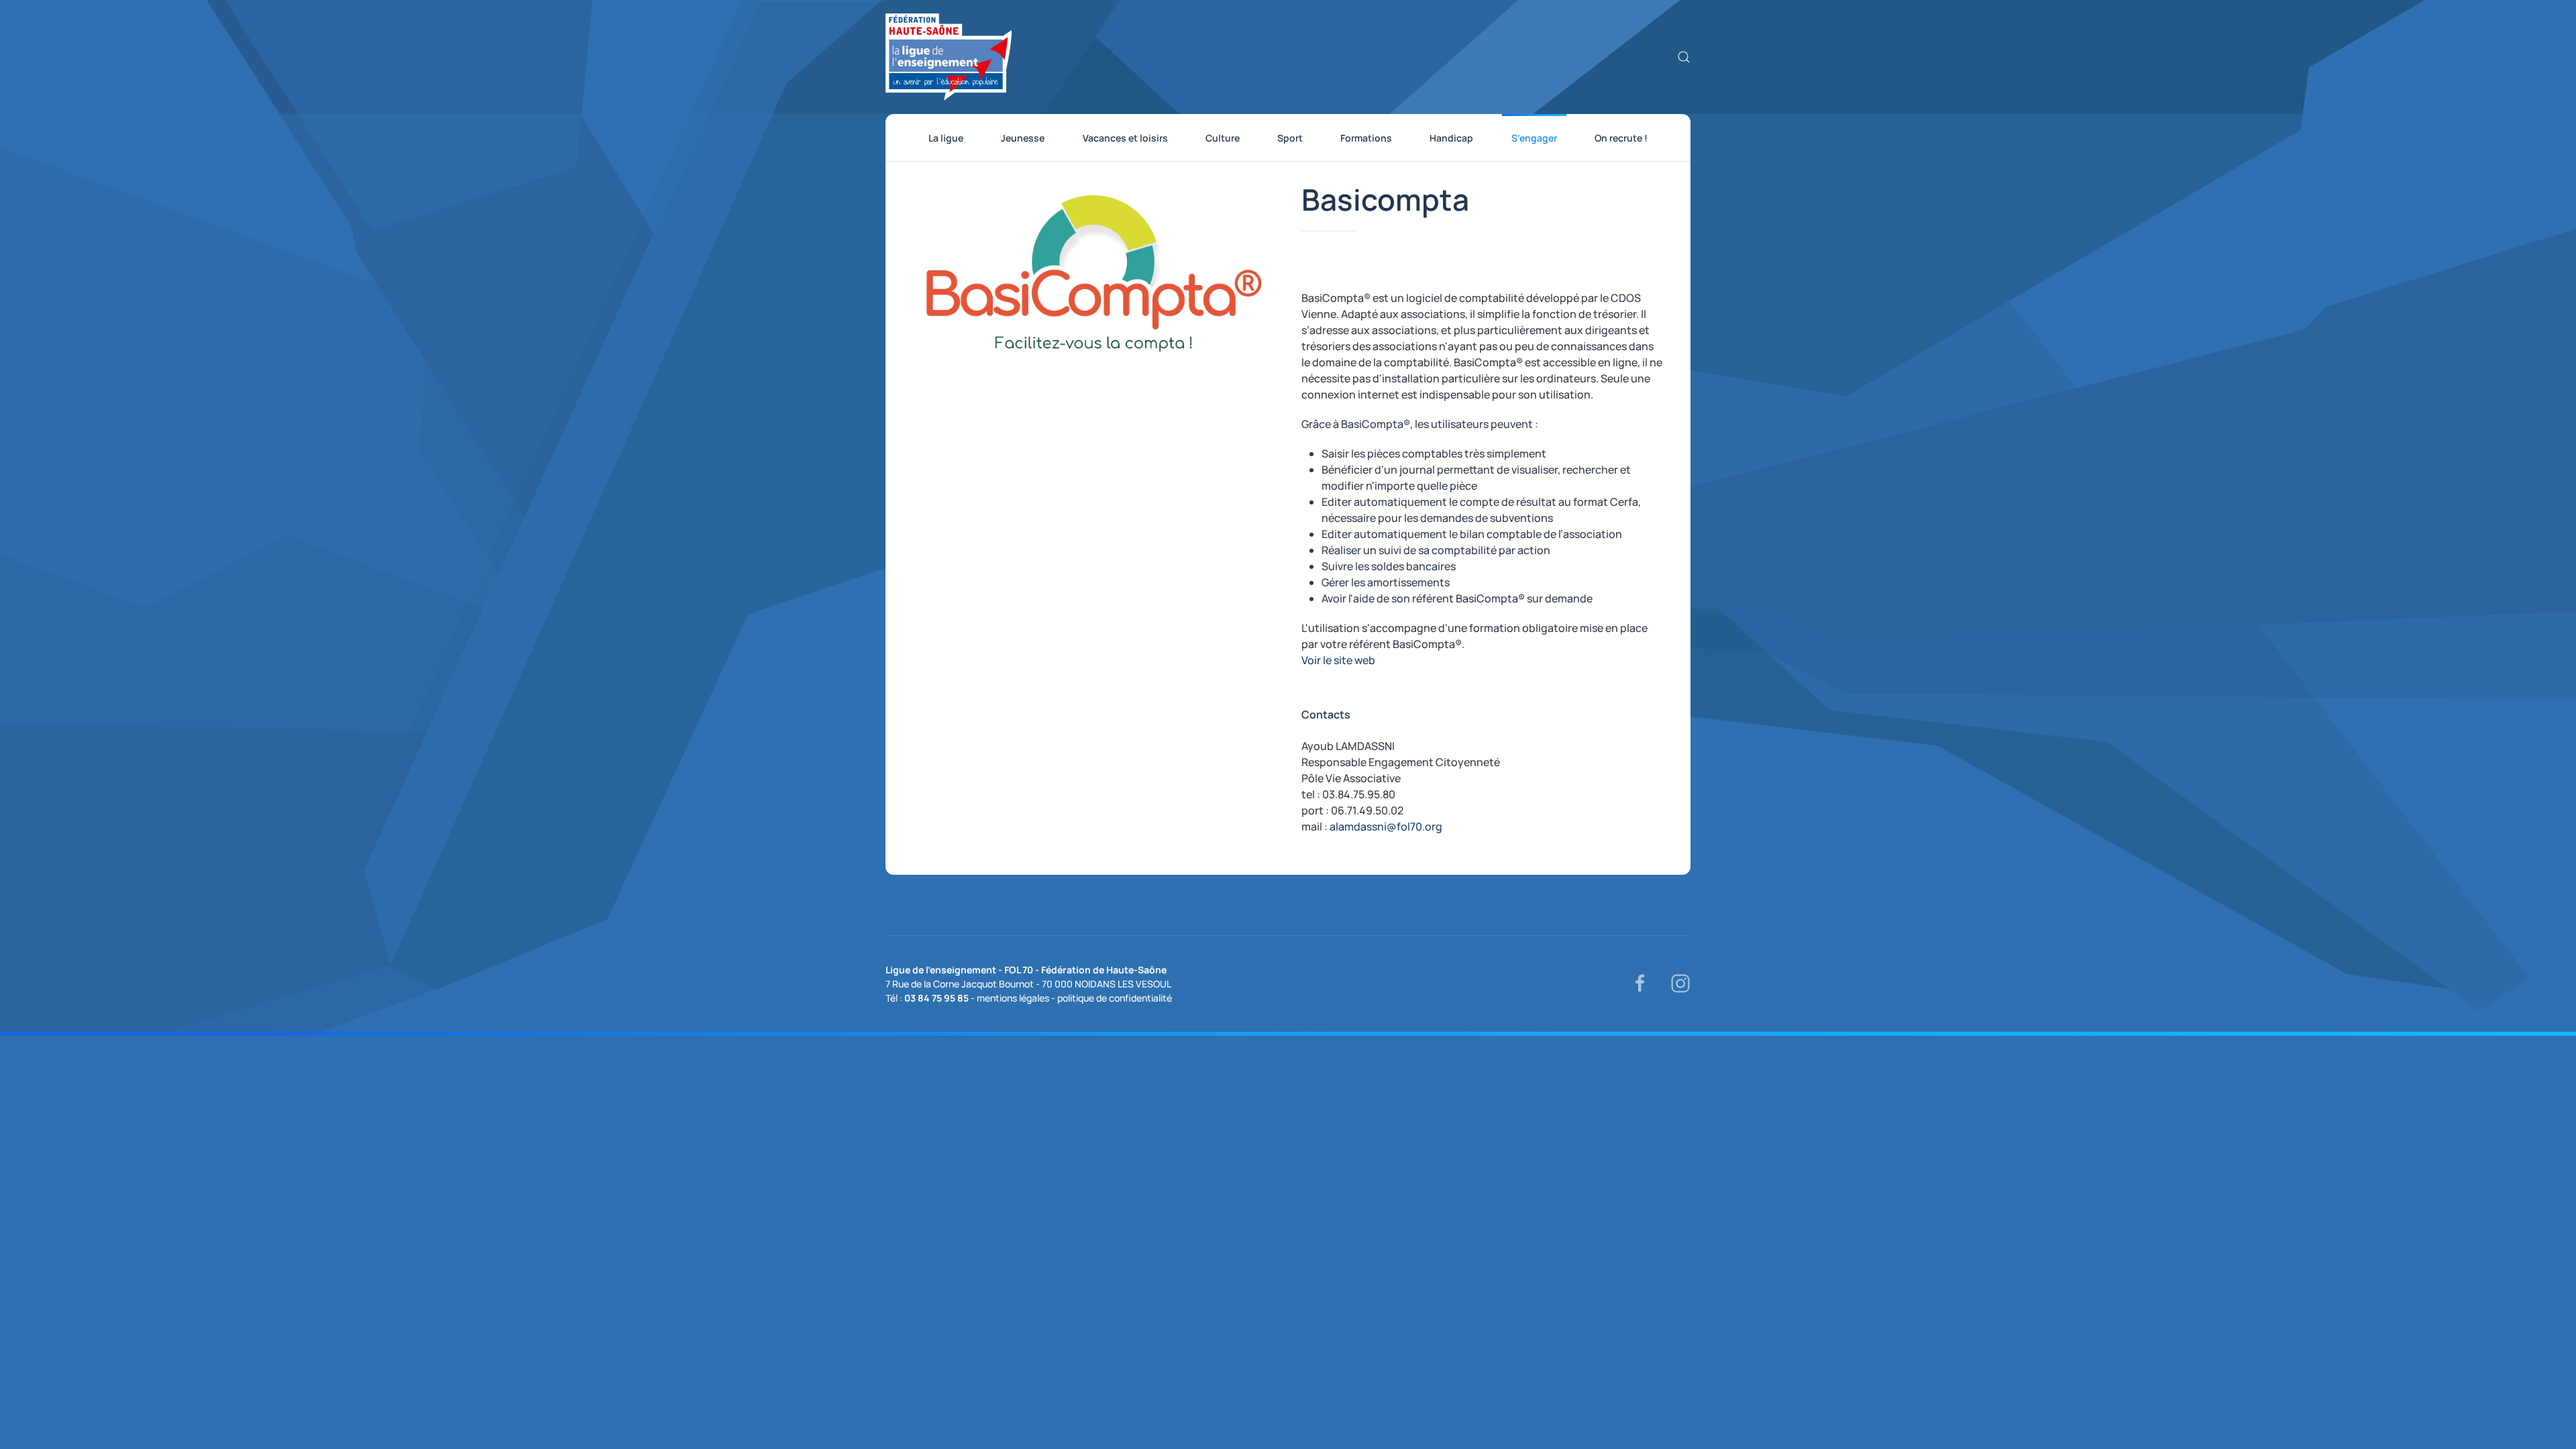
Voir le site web (1338, 660)
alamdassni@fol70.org (1386, 826)
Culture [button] (1223, 138)
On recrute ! (1621, 138)
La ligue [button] (946, 138)
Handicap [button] (1451, 138)
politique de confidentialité (1115, 998)
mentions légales (1013, 998)
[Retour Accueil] (949, 57)
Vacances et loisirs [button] (1125, 138)
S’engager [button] (1534, 138)
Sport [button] (1290, 138)
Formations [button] (1366, 138)
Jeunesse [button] (1023, 138)
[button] (1684, 57)
